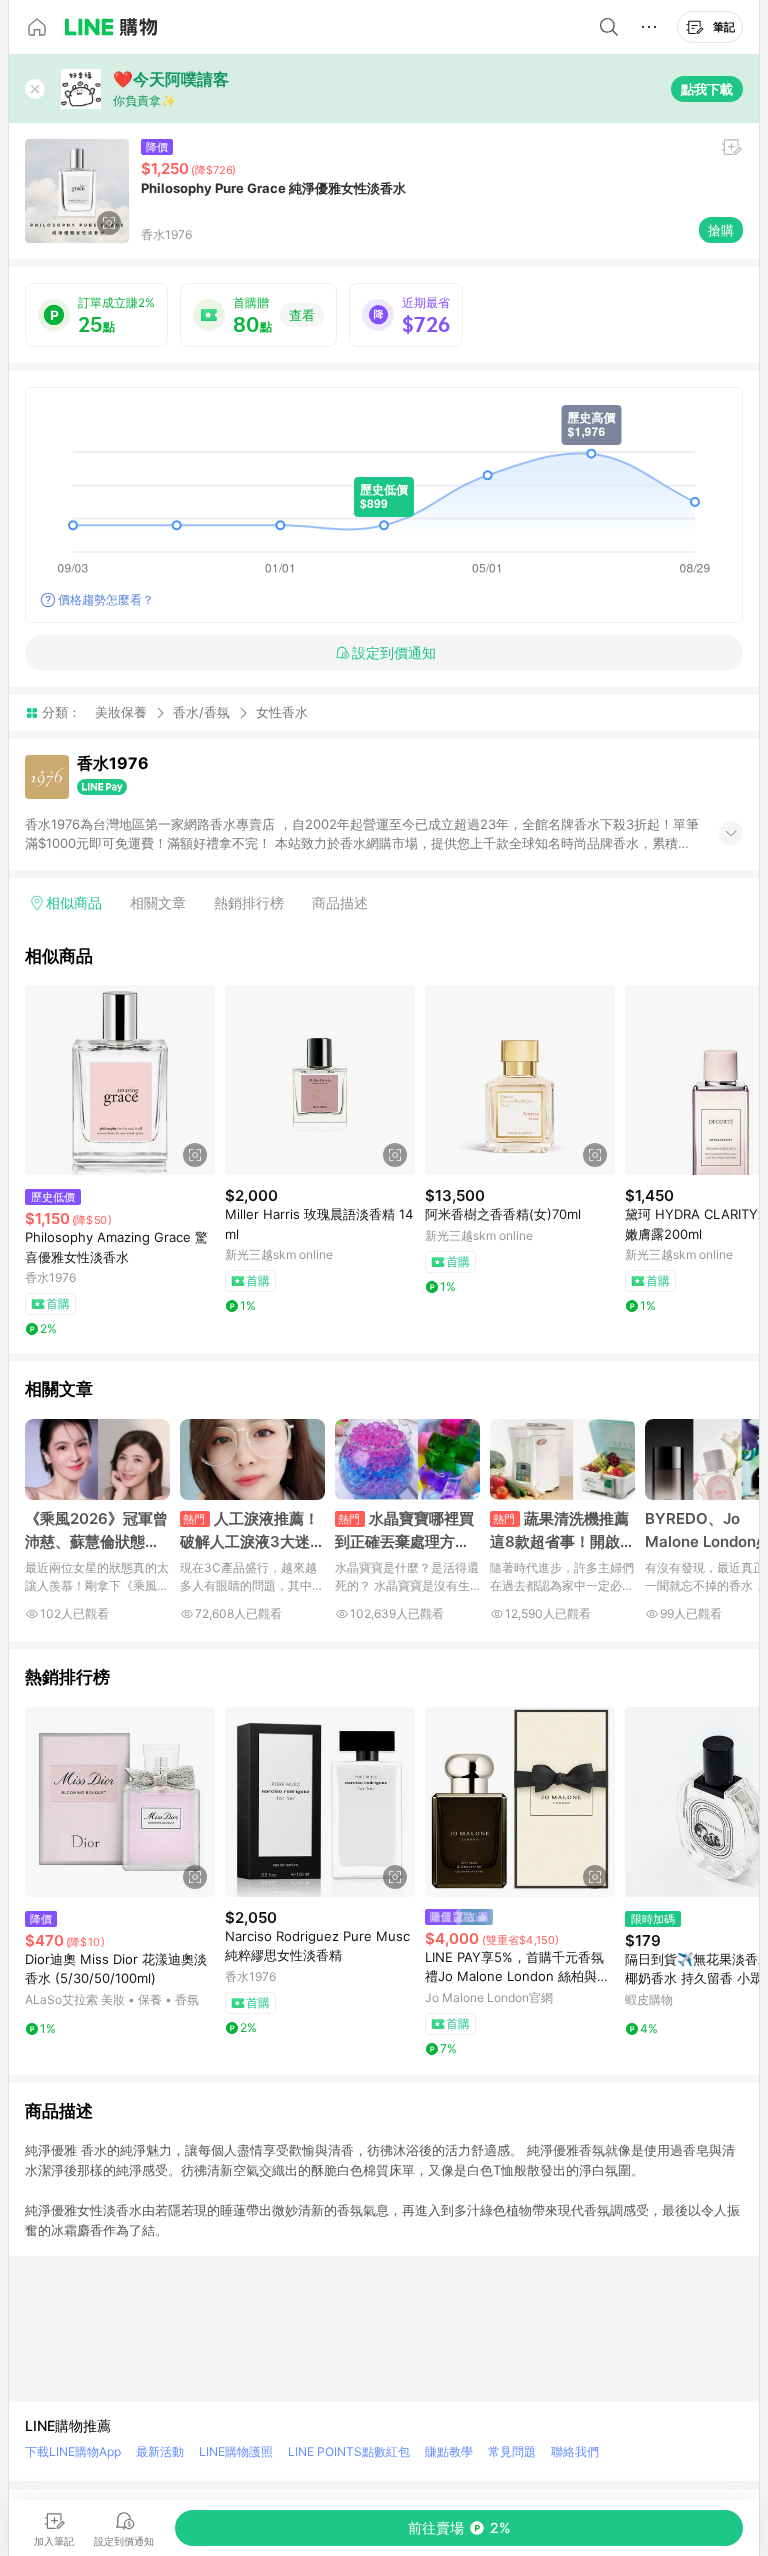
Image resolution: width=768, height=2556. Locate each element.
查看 (302, 315)
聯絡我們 (575, 2451)
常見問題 (512, 2451)
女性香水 (282, 712)
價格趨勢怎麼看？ (106, 599)
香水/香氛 (201, 712)
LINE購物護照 (236, 2451)
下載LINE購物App (73, 2451)
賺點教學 (449, 2451)
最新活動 (160, 2451)
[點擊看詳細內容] (120, 1080)
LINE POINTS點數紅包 (349, 2451)
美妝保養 (121, 712)
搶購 (721, 230)
